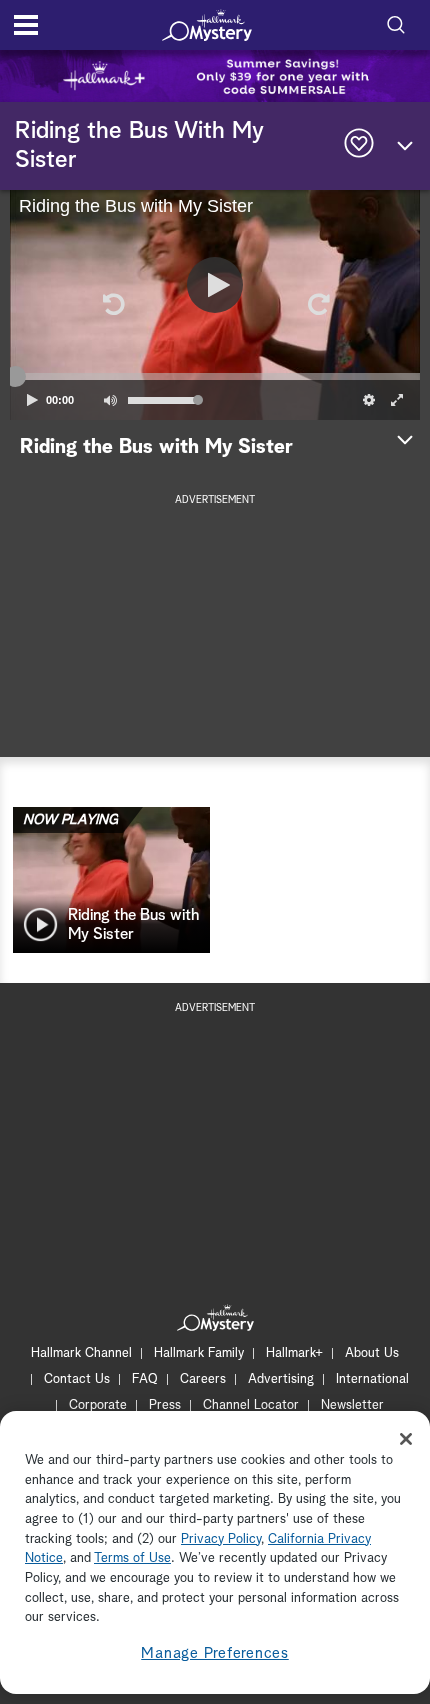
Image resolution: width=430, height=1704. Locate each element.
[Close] (406, 1439)
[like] (359, 145)
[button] (112, 305)
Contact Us (77, 1379)
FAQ (145, 1379)
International (372, 1379)
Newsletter (352, 1405)
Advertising (281, 1379)
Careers (203, 1379)
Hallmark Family (199, 1353)
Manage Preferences (215, 1653)
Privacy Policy (221, 1539)
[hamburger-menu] (26, 25)
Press (165, 1405)
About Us (372, 1353)
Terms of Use (132, 1558)
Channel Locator (251, 1405)
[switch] (110, 400)
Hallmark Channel (81, 1353)
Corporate (98, 1405)
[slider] (215, 377)
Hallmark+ (294, 1353)
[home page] (207, 25)
